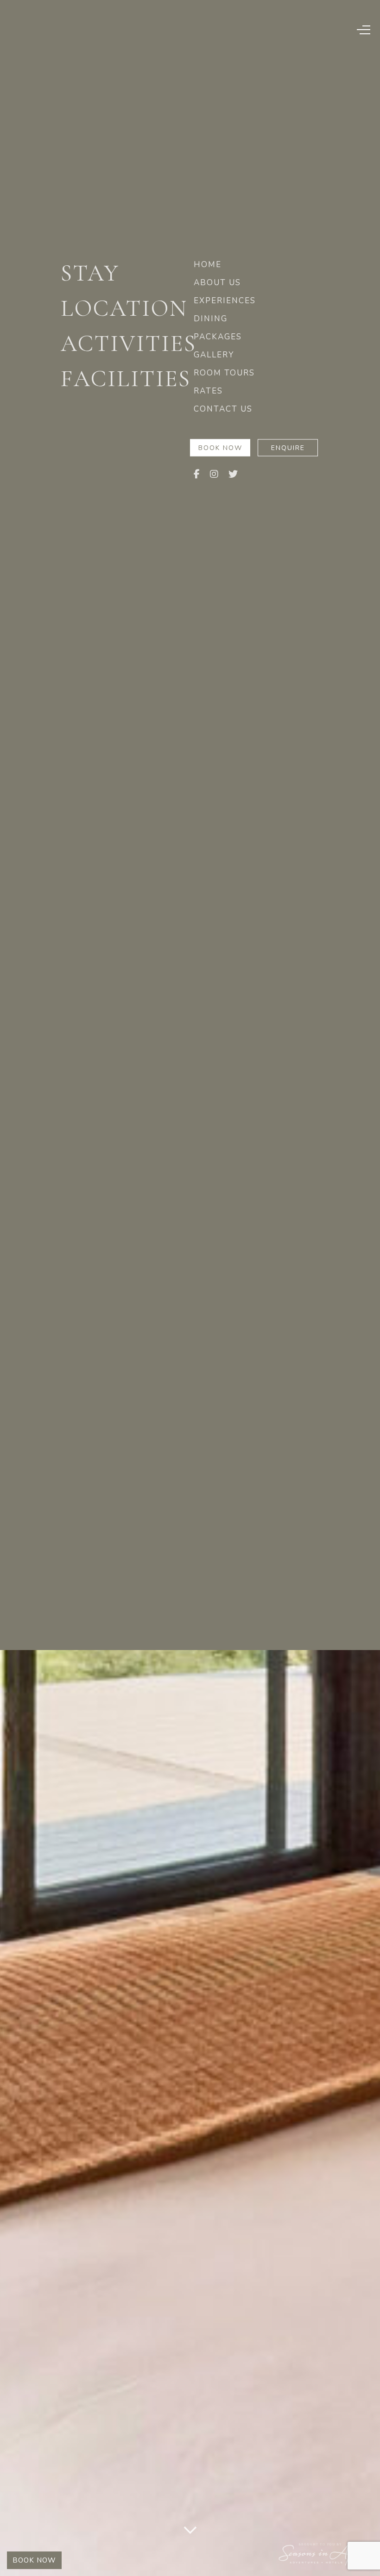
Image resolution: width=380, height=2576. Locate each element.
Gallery (214, 355)
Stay (90, 273)
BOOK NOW (220, 448)
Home (208, 265)
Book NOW (34, 2560)
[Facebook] (197, 475)
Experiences (225, 301)
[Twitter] (234, 475)
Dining (211, 319)
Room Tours (224, 373)
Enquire (288, 448)
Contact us (223, 409)
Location (124, 308)
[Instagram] (215, 475)
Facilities (125, 379)
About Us (217, 283)
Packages (218, 337)
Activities (125, 344)
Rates (208, 391)
